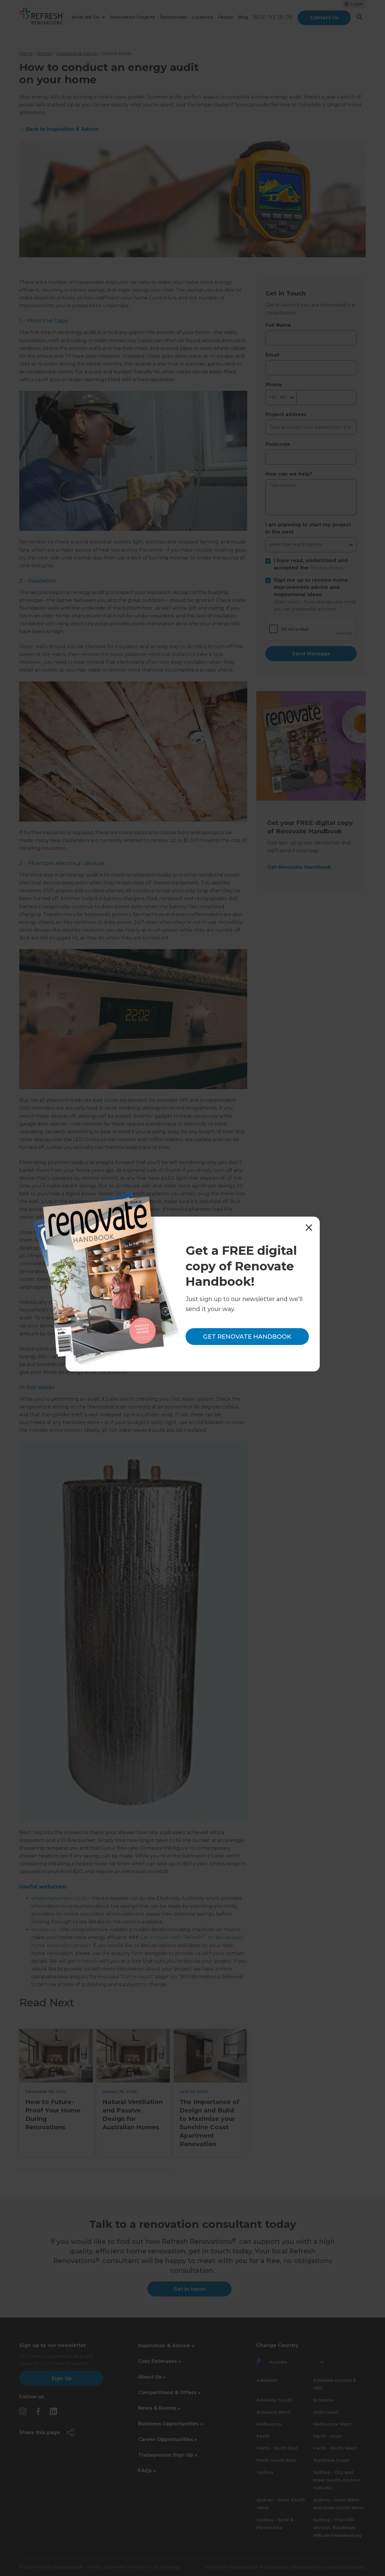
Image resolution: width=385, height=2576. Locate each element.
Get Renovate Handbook (247, 1337)
